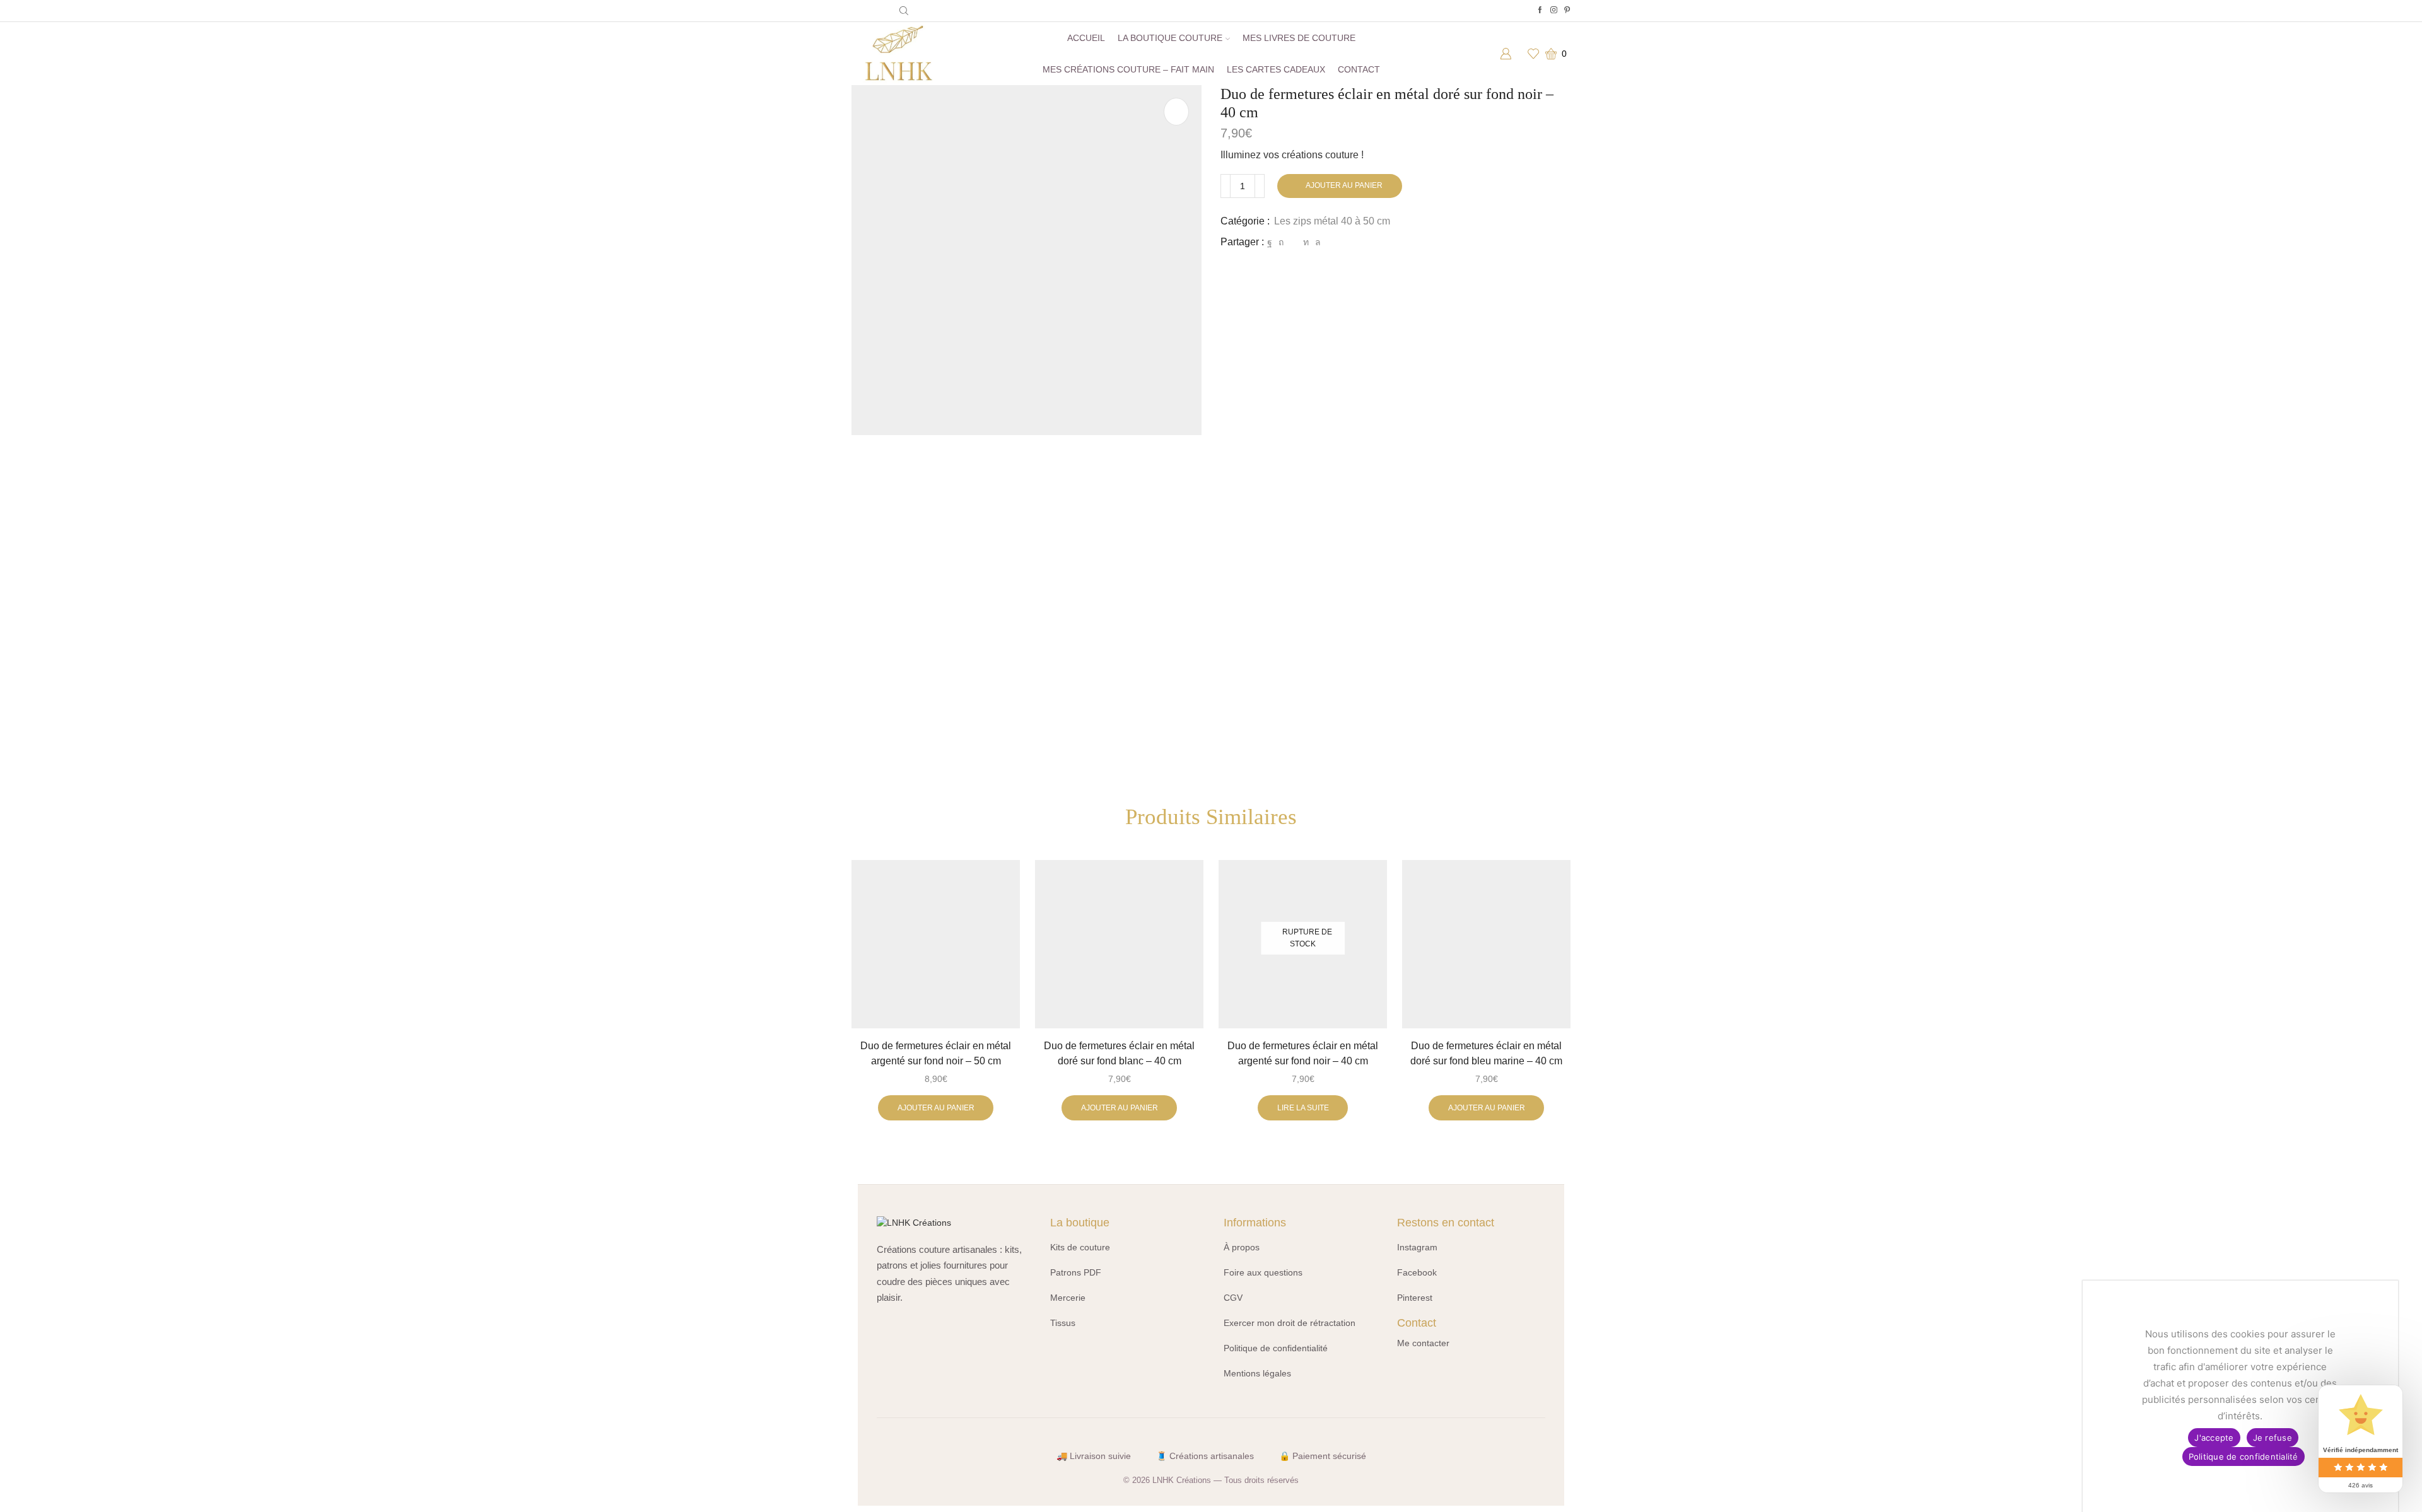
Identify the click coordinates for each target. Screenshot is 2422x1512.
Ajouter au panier (1344, 185)
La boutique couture (1170, 38)
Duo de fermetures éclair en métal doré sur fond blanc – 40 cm (1119, 1053)
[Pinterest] (1567, 10)
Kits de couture (1080, 1247)
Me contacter (1423, 1343)
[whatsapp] (1316, 242)
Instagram (1417, 1247)
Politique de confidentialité (1276, 1348)
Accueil (1086, 38)
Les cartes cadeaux (1276, 69)
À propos (1242, 1247)
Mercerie (1068, 1298)
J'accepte (2214, 1438)
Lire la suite (1303, 1108)
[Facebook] (1540, 10)
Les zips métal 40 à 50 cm (1332, 221)
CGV (1233, 1298)
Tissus (1063, 1323)
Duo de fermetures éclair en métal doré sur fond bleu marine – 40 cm (1486, 1053)
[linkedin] (1306, 242)
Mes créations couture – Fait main (1128, 69)
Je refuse (2273, 1438)
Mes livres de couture (1299, 38)
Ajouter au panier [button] (936, 1108)
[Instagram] (1554, 10)
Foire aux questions (1263, 1272)
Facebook (1417, 1272)
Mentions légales (1257, 1373)
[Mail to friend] (1293, 242)
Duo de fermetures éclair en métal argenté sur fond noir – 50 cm (936, 1053)
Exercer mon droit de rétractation (1290, 1323)
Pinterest (1415, 1298)
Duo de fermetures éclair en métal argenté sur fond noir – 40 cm (1303, 1053)
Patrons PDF (1076, 1272)
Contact (1359, 69)
